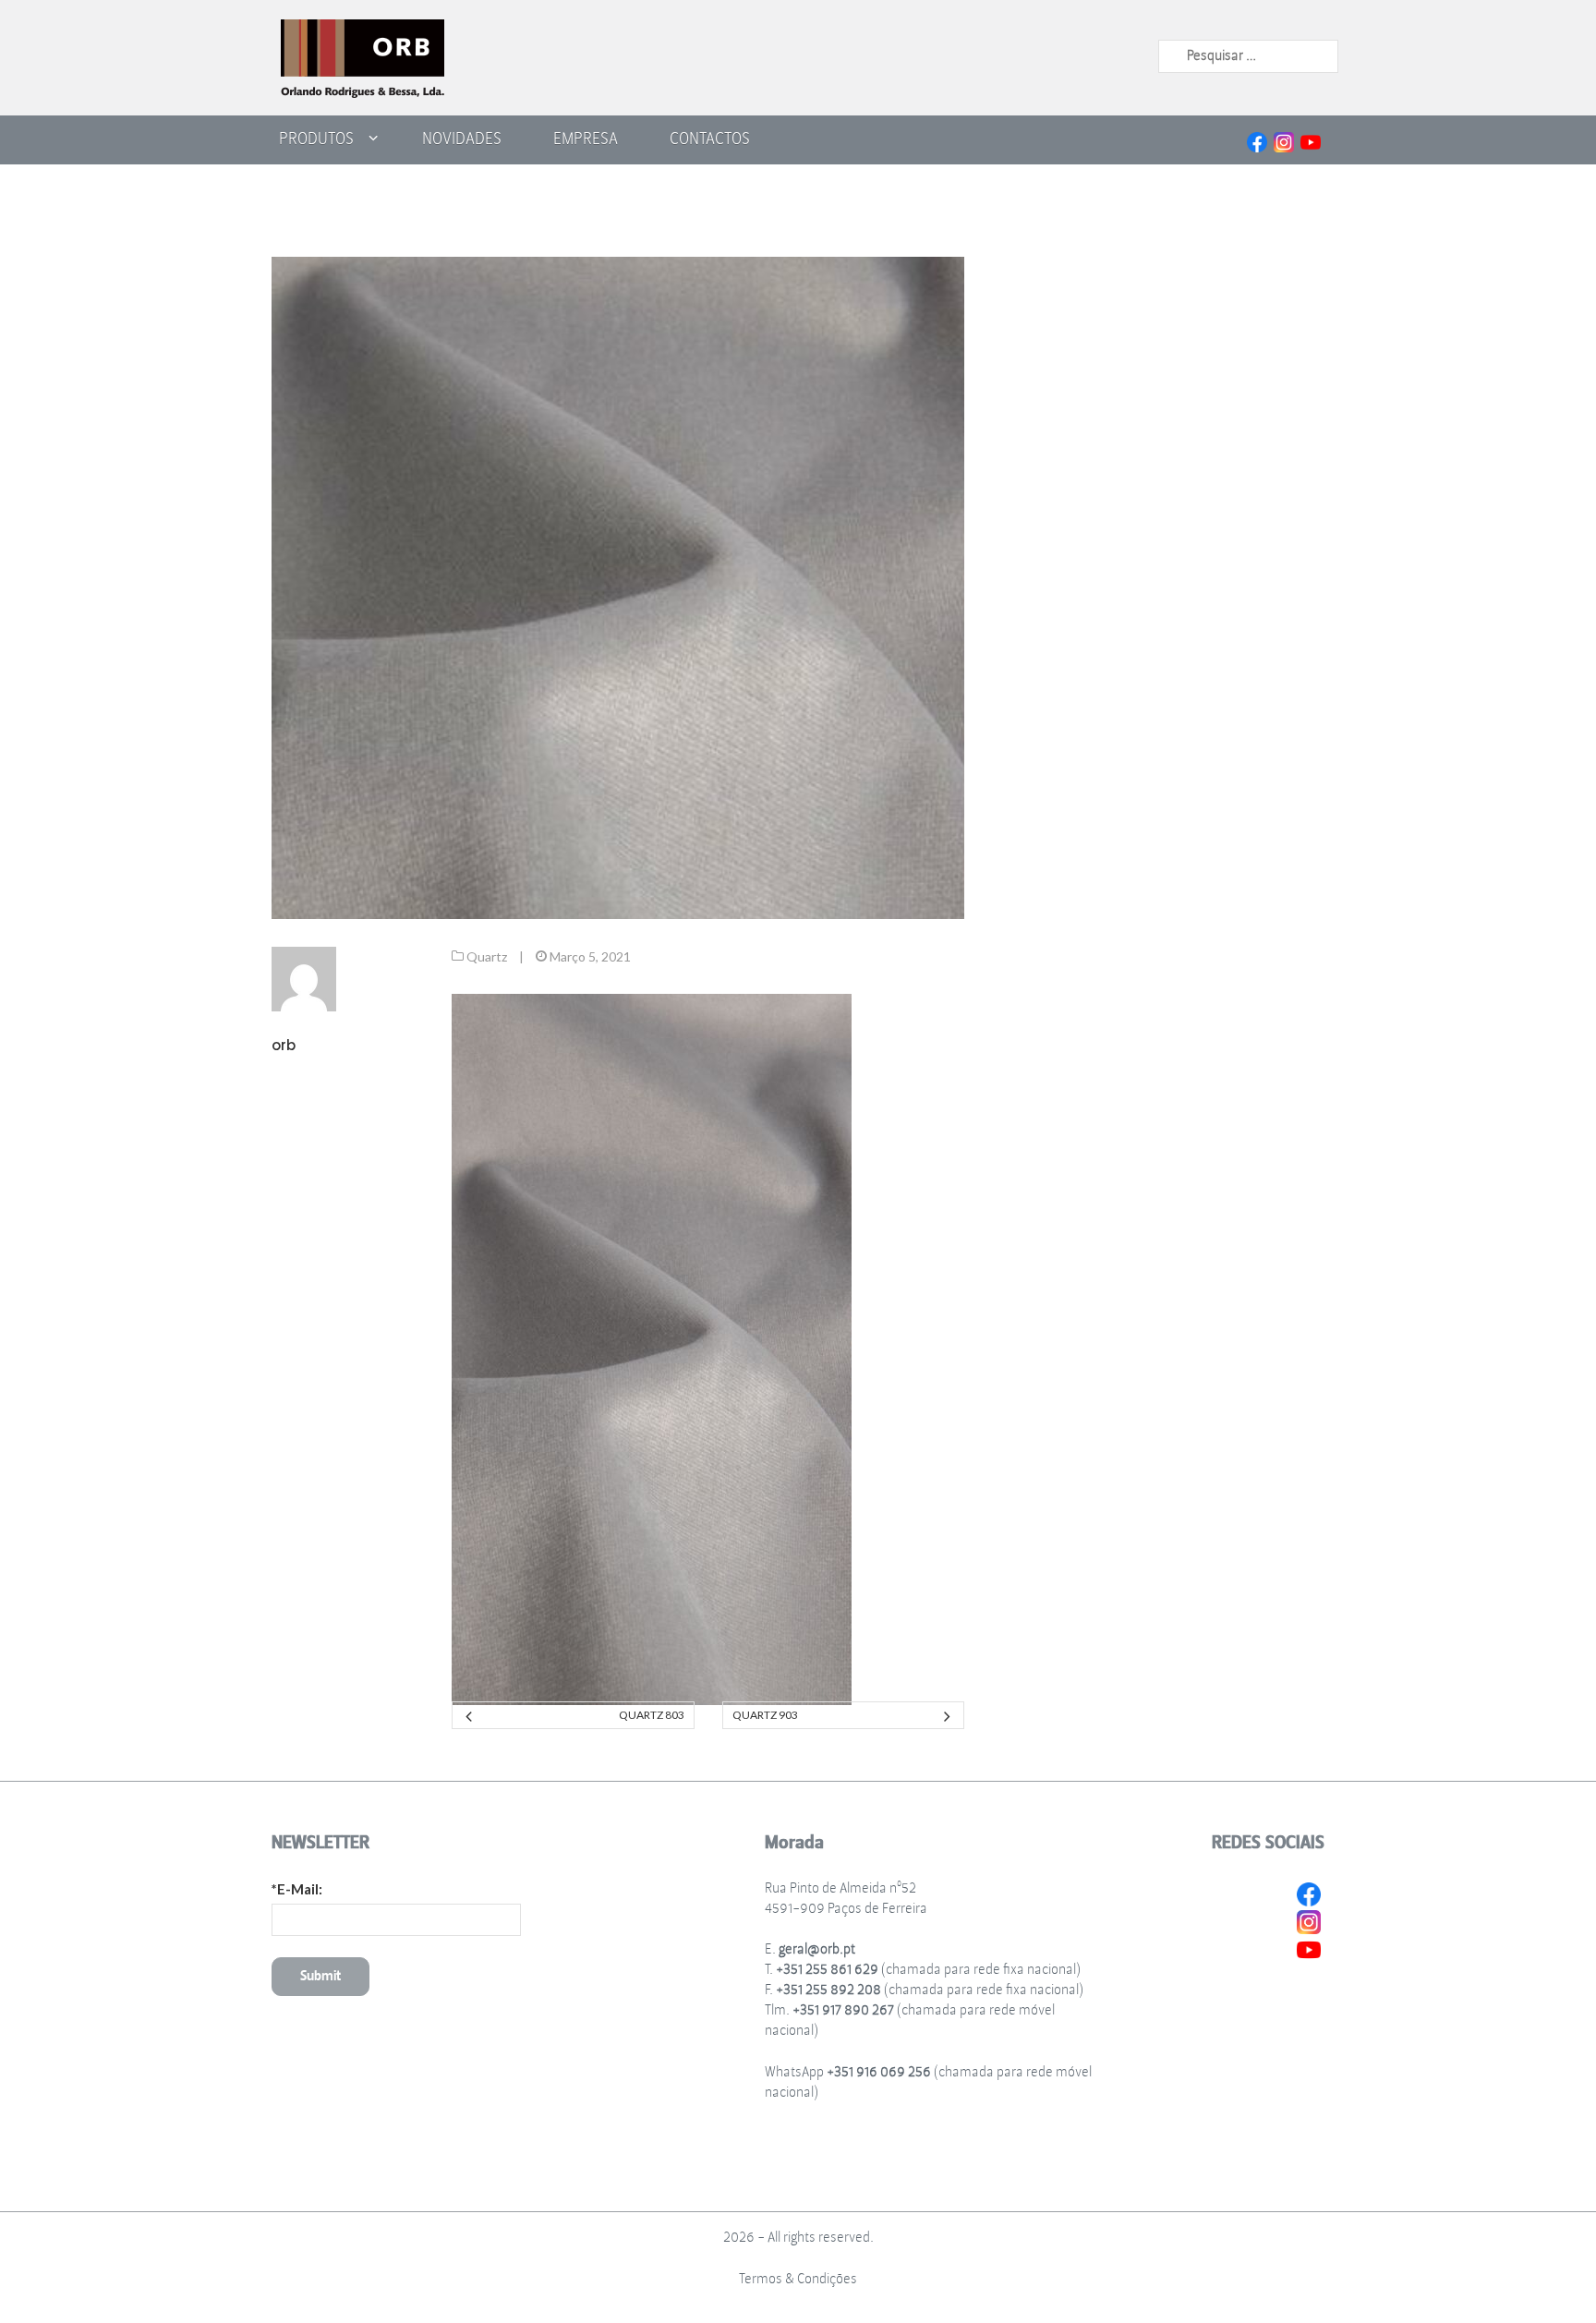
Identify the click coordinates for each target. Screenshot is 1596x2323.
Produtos (316, 139)
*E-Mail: (297, 1889)
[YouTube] (1311, 140)
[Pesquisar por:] (1248, 55)
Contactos (710, 139)
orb (284, 1045)
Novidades (462, 139)
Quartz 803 (651, 1715)
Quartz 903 (765, 1715)
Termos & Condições (798, 2279)
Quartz (487, 956)
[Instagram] (1284, 140)
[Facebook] (1257, 140)
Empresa (586, 139)
